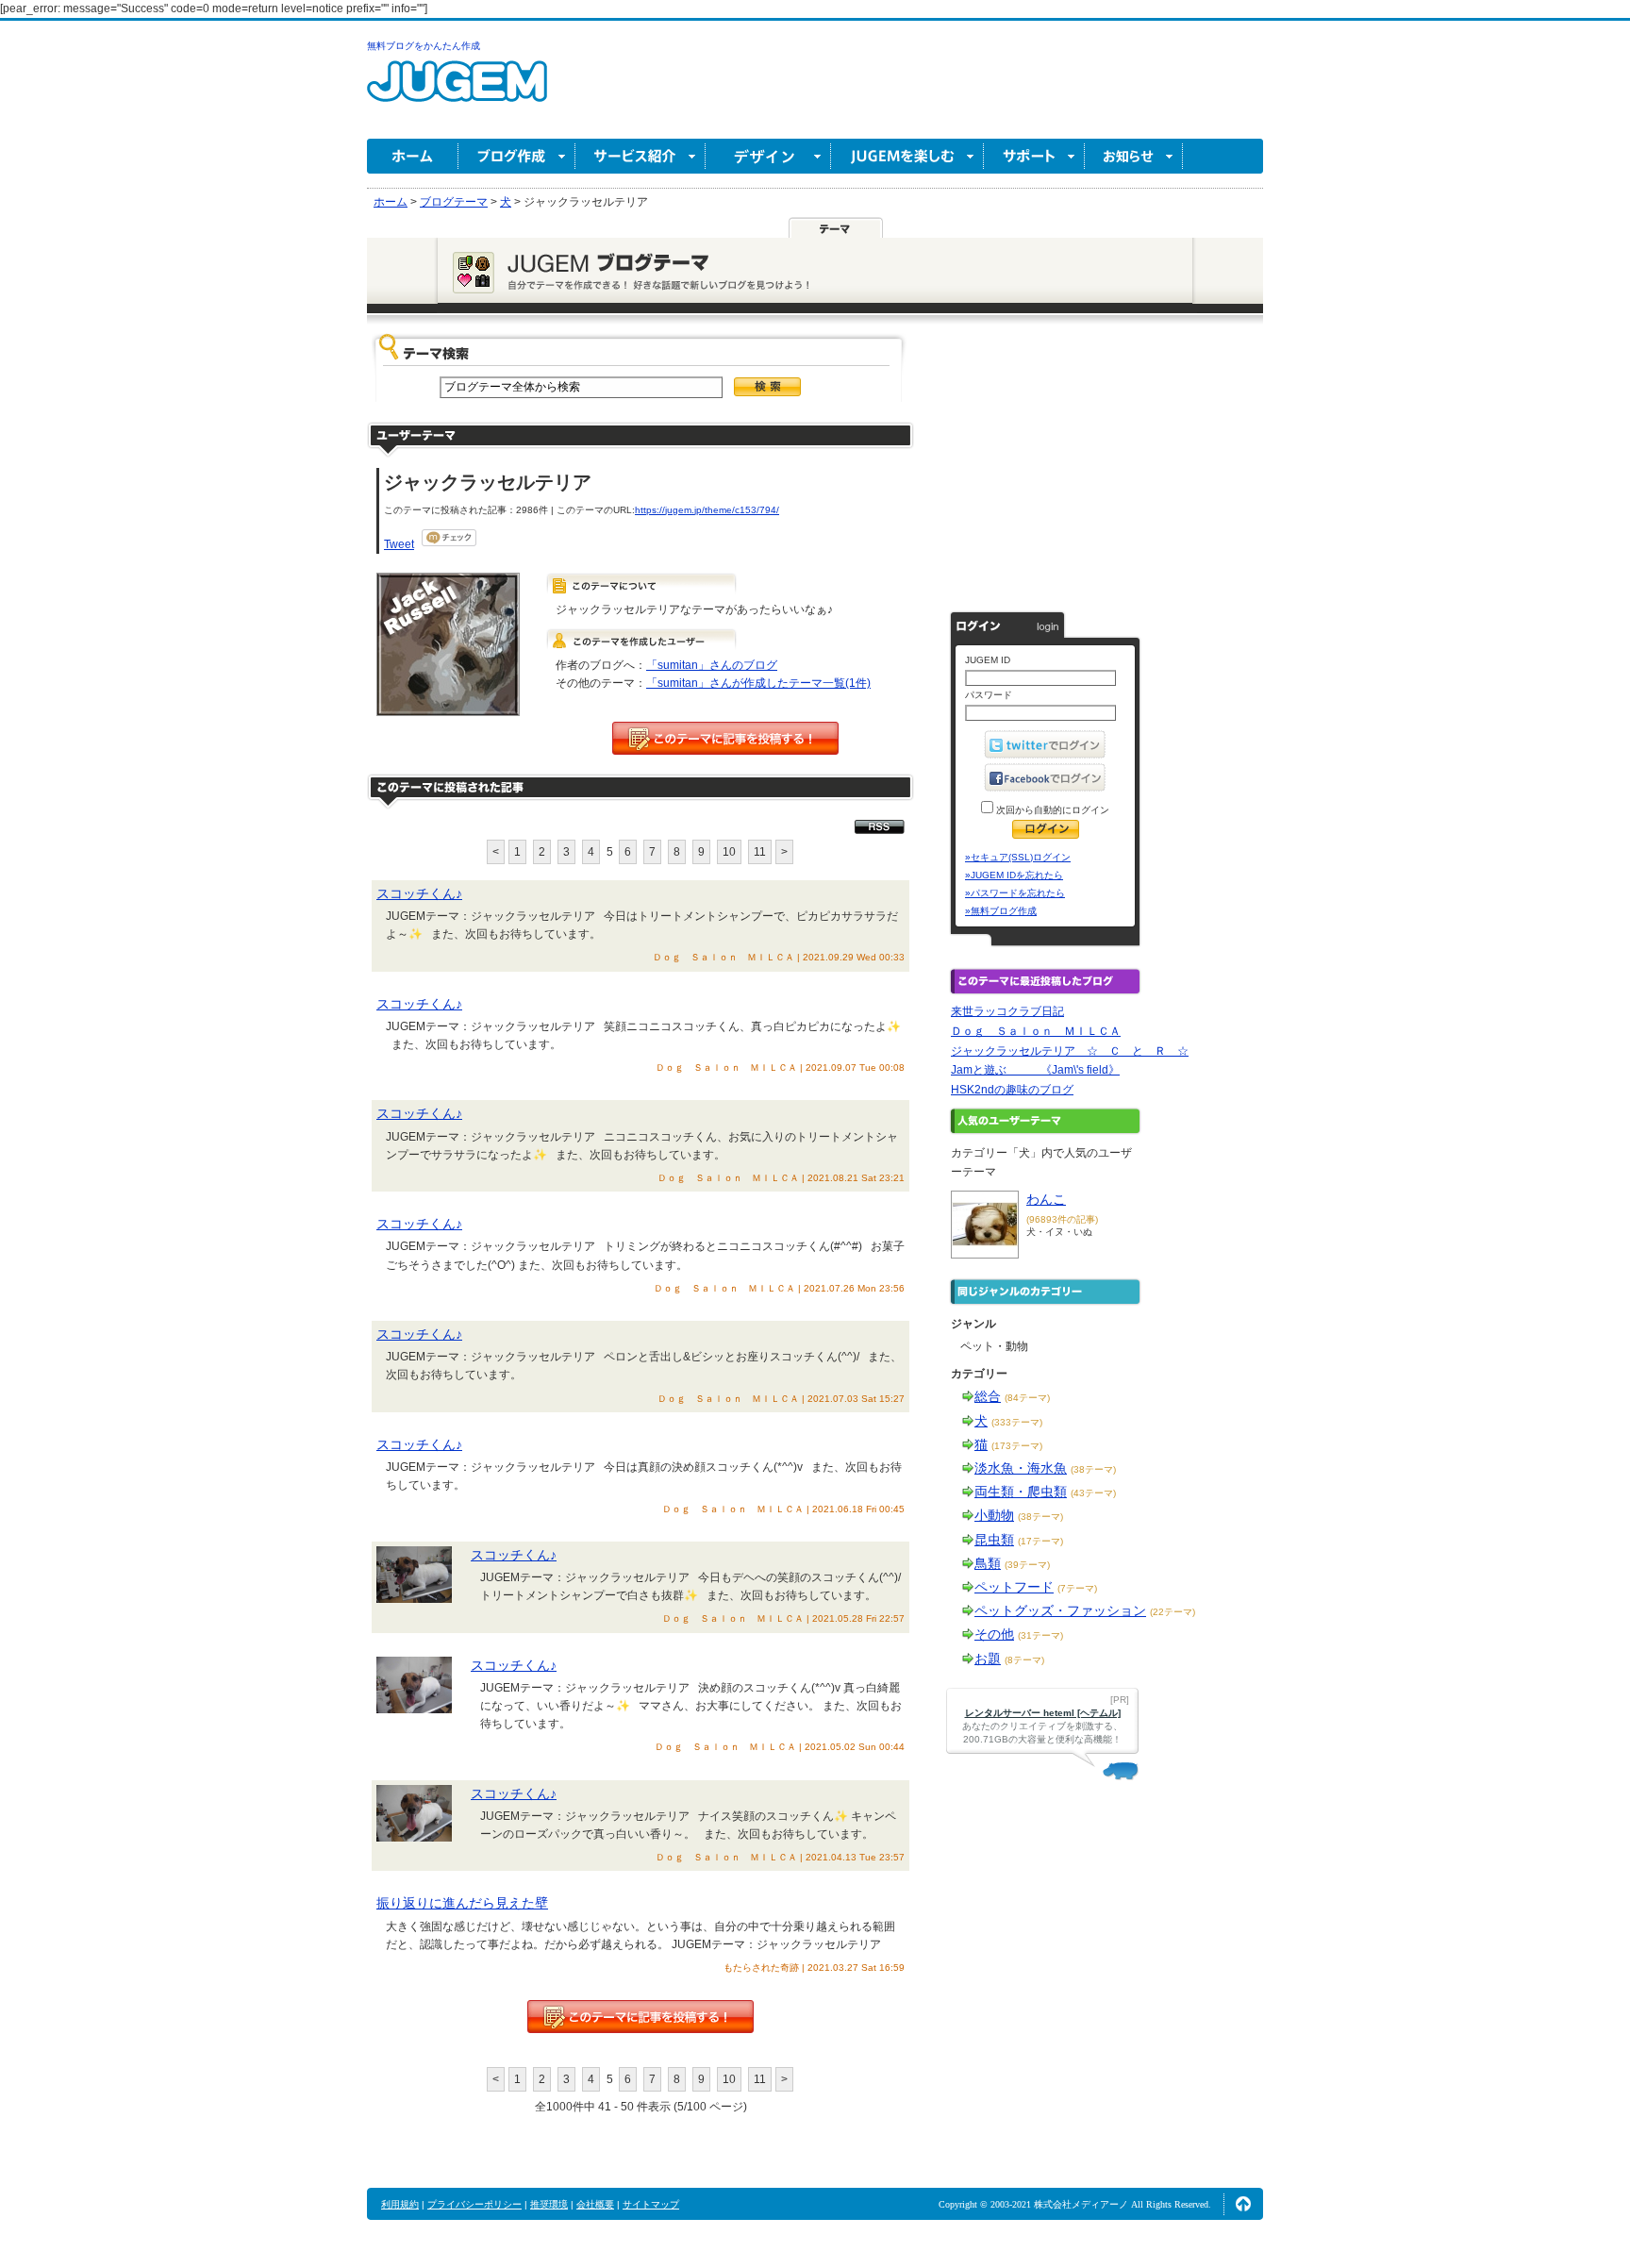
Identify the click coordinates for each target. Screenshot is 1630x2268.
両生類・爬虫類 (1021, 1492)
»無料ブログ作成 (1001, 911)
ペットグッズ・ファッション (1060, 1610)
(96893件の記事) (1062, 1219)
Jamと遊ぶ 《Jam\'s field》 (1035, 1070)
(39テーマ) (1027, 1565)
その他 (994, 1634)
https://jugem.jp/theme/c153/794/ (707, 510)
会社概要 (595, 2204)
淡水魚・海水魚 (1021, 1468)
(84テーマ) (1027, 1398)
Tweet (399, 544)
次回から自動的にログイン (1051, 810)
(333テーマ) (1017, 1422)
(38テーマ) (1093, 1469)
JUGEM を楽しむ (907, 156)
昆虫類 (994, 1540)
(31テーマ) (1040, 1635)
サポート (1034, 156)
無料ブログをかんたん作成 (424, 46)
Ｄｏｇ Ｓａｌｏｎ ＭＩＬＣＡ (1036, 1031)
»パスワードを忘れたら (1015, 893)
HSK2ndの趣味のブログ (1012, 1090)
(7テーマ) (1077, 1588)
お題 (988, 1659)
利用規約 (400, 2204)
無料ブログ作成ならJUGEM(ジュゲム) (457, 92)
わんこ (1046, 1199)
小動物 (994, 1515)
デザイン (768, 156)
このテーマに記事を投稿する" (640, 2017)
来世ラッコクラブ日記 (1007, 1011)
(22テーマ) (1173, 1612)
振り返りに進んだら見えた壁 (462, 1903)
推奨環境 (549, 2204)
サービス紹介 (640, 156)
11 (760, 852)
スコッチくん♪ (419, 893)
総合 (988, 1396)
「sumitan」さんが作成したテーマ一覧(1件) (758, 683)
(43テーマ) (1093, 1493)
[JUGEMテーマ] (836, 227)
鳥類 (988, 1563)
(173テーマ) (1017, 1446)
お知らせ (1134, 156)
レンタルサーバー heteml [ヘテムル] (1043, 1713)
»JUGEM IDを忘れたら (1014, 875)
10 (729, 852)
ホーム (413, 156)
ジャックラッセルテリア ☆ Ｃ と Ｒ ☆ (1070, 1051)
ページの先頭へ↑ (1243, 2204)
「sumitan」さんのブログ (712, 665)
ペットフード (1014, 1587)
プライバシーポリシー (474, 2204)
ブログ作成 (517, 156)
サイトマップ (651, 2204)
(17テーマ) (1040, 1541)
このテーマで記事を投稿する (725, 738)
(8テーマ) (1024, 1660)
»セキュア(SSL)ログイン (1018, 857)
